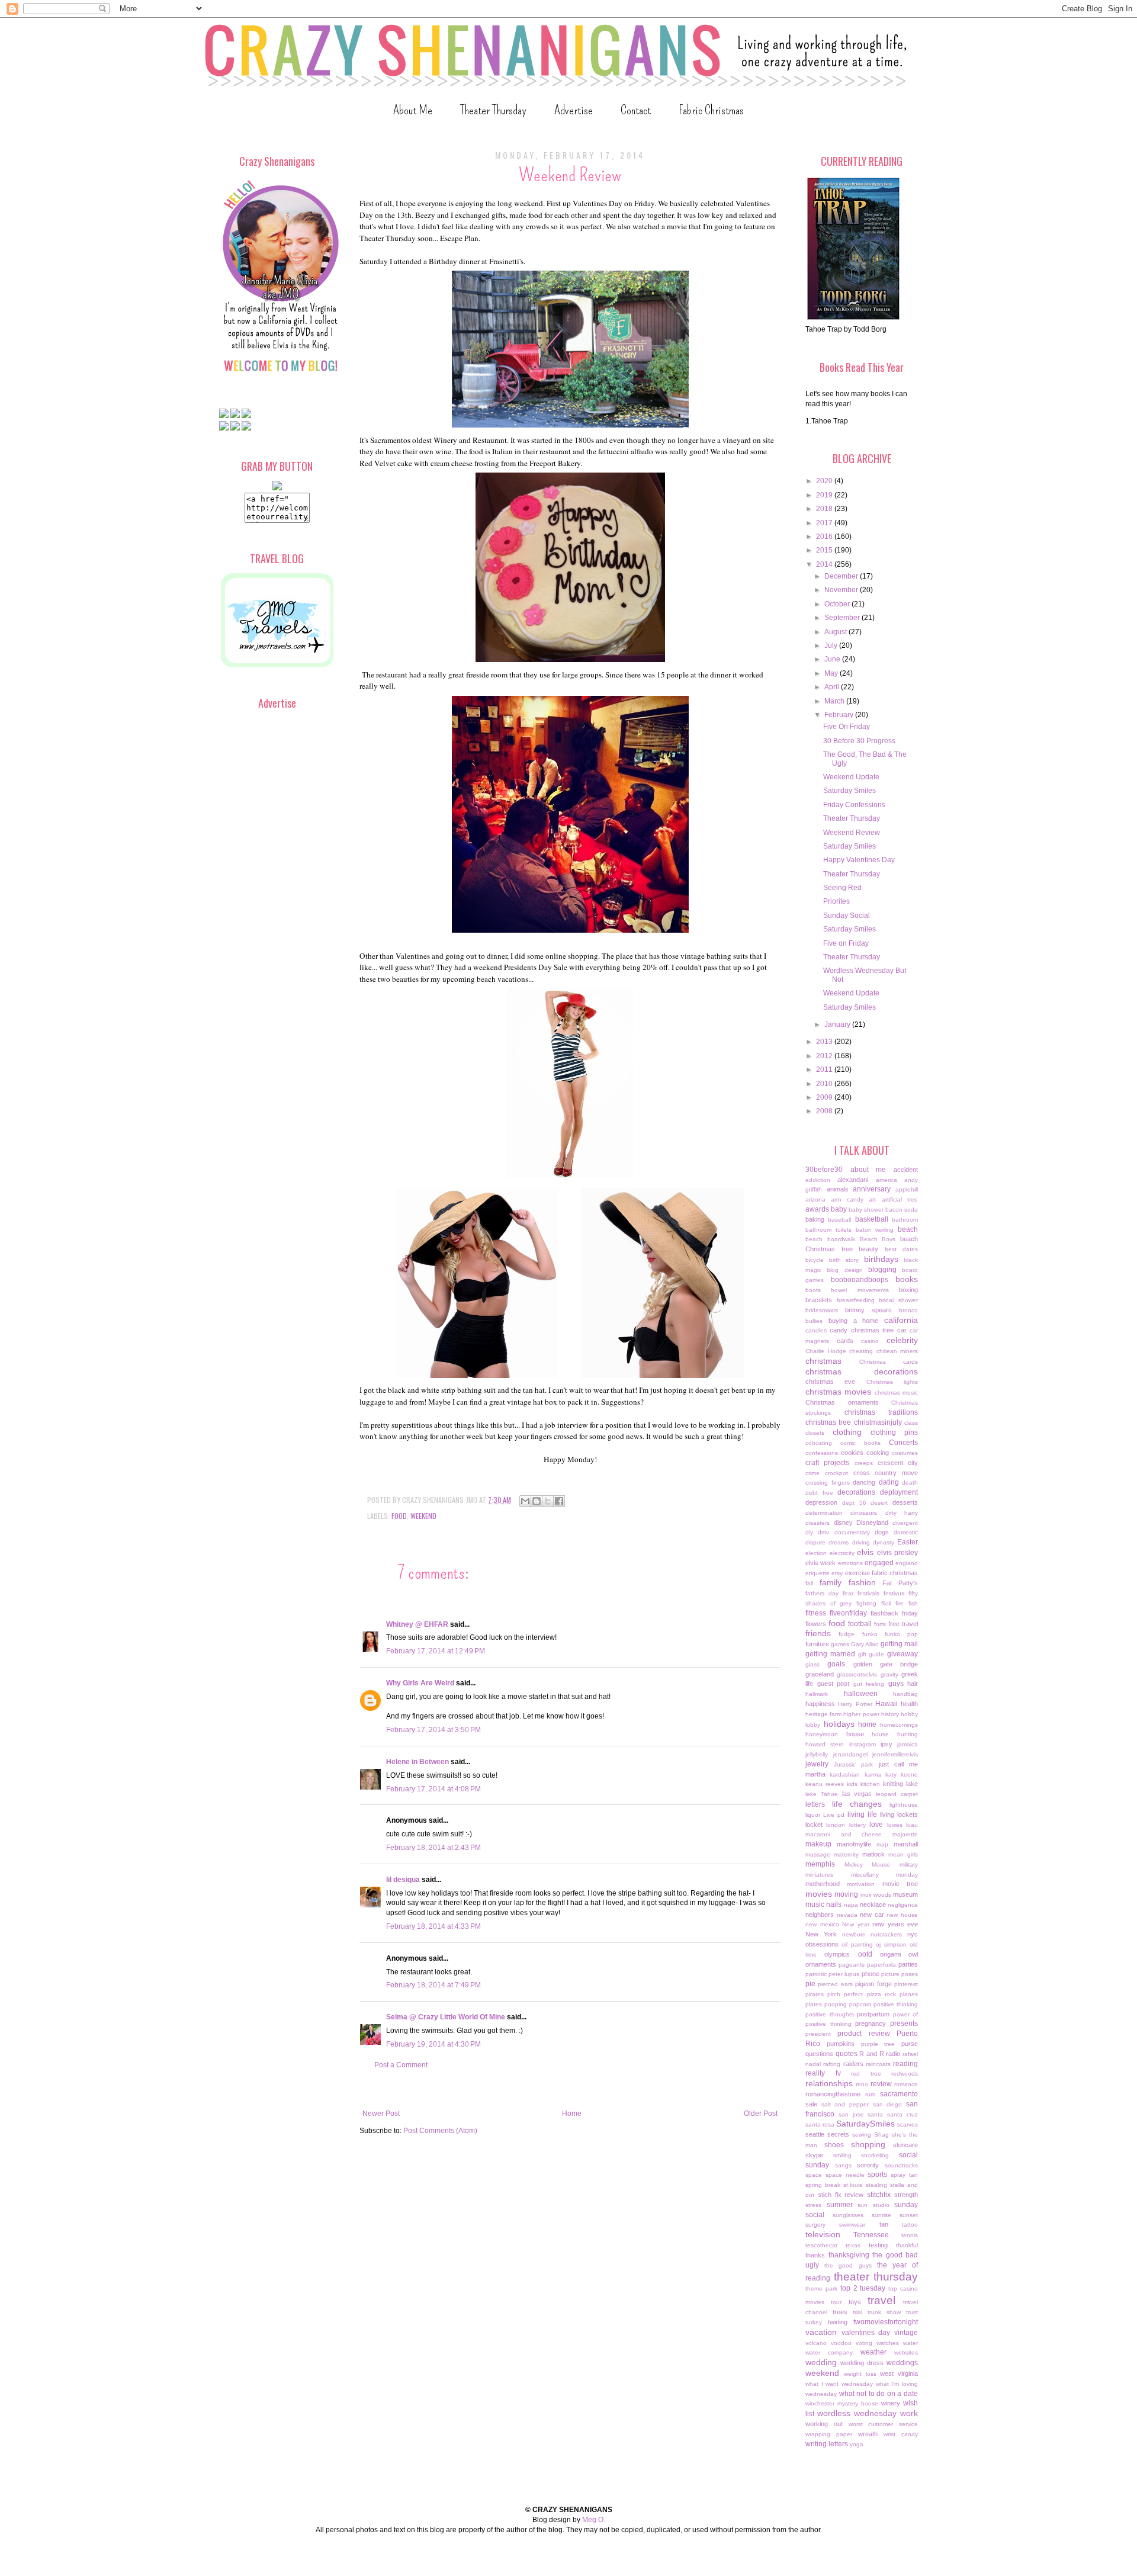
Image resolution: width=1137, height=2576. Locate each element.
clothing (847, 1432)
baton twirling (875, 1230)
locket (814, 1825)
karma (873, 1774)
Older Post (761, 2114)
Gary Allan (865, 1644)
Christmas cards (889, 1362)
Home (572, 2114)
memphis (820, 1864)
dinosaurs (864, 1513)
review (881, 2084)
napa (851, 1905)
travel (881, 2300)
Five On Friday (847, 727)
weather (873, 2352)
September (843, 618)
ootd (865, 1954)
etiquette (818, 1573)
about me (868, 1170)
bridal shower (898, 1300)
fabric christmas (895, 1573)
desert (879, 1503)
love (876, 1825)
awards (817, 1209)
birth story (844, 1260)
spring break (823, 2185)
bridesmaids (822, 1310)
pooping (836, 2004)
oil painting (857, 1944)
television (823, 2234)
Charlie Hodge (826, 1351)
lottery (857, 1825)
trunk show (884, 2312)
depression (821, 1502)
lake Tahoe (822, 1794)
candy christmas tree (862, 1330)
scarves (908, 2124)
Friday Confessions (854, 805)
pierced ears (835, 1984)
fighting (866, 1603)
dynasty (884, 1542)
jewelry (817, 1764)
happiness (820, 1704)
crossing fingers (828, 1483)
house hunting (895, 1734)
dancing (864, 1482)
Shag (881, 2135)
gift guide (871, 1654)
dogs (882, 1532)
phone (871, 1974)
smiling (842, 2155)
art (872, 1199)
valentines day (866, 2333)
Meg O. (594, 2520)
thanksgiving (849, 2255)
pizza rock (881, 1994)
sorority (868, 2165)
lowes (895, 1825)
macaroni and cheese (844, 1834)
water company (829, 2352)
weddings (902, 2363)
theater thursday (876, 2277)
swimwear (852, 2225)
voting (864, 2343)
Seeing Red (842, 888)
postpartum (873, 2014)
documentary (852, 1532)
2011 (825, 1069)
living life (862, 1814)
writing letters (827, 2444)
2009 (825, 1097)
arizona (815, 1199)
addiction (818, 1180)
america (887, 1180)
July (832, 645)
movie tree (900, 1884)
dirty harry (902, 1513)
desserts (905, 1502)
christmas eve (830, 1382)
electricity (842, 1553)
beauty (868, 1249)
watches (888, 2343)
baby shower (866, 1210)
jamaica (908, 1744)
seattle (815, 2134)
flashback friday (894, 1613)
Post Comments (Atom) (440, 2131)
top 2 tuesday (863, 2288)
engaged (879, 1563)
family (831, 1582)
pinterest (906, 1984)
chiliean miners (897, 1351)
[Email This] (525, 1501)
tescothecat (821, 2245)
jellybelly (817, 1754)
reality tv (823, 2073)
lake (912, 1784)
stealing (876, 2185)
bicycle (815, 1260)
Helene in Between (417, 1762)
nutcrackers (886, 1934)
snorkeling (875, 2155)
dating (889, 1482)
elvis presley (898, 1553)
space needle (845, 2175)
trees (840, 2312)
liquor (813, 1815)
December (842, 576)
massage (818, 1854)
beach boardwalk (830, 1239)
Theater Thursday (493, 110)
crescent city (898, 1463)
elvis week (820, 1563)
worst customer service (884, 2424)
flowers (816, 1624)
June (833, 659)
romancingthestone (833, 2094)
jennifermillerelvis (895, 1754)
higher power (861, 1714)
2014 (825, 564)
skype (814, 2155)
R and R (871, 2054)
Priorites (836, 901)
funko (870, 1634)
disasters (818, 1523)
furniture (817, 1644)
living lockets (899, 1814)
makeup (818, 1844)
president (818, 2034)
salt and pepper (845, 2104)
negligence (903, 1905)
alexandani (853, 1180)
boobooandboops (860, 1280)
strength (906, 2195)
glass (812, 1664)
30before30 (824, 1170)
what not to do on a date (879, 2394)
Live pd (834, 1815)
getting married (830, 1654)
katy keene (902, 1774)
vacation (821, 2332)
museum (905, 1894)
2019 (825, 495)
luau (912, 1825)
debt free (819, 1493)
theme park (821, 2288)
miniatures (819, 1875)
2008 (825, 1111)
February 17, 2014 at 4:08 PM (433, 1789)
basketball (872, 1219)
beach (908, 1229)
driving (861, 1542)
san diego (888, 2104)
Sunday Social (847, 916)
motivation (861, 1884)
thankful (907, 2245)
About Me (413, 110)
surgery (815, 2225)
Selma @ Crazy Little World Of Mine (446, 2017)
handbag (905, 1694)
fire (900, 1603)
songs (843, 2165)
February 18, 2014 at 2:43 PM (433, 1848)
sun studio (873, 2205)
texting (878, 2245)
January (838, 1024)
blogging (882, 1270)
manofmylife (854, 1844)
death (910, 1483)
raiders (853, 2064)
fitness (816, 1613)
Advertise (574, 110)
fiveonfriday (848, 1613)
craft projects (827, 1463)
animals (838, 1189)
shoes (834, 2145)
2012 (825, 1056)
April (833, 687)
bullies (814, 1321)
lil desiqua (403, 1880)
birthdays (881, 1259)
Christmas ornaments (842, 1402)
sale (811, 2104)
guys (896, 1684)
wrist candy (901, 2434)
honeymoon (822, 1734)
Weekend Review (852, 833)
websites (906, 2352)
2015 (825, 550)
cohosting (819, 1443)
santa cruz (902, 2114)
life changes (857, 1804)
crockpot (836, 1473)
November (842, 590)
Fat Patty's (900, 1583)
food (399, 1516)
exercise (857, 1573)
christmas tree (828, 1422)
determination (824, 1513)
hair (913, 1684)
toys (855, 2302)
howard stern (825, 1744)
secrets (838, 2134)
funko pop (901, 1634)
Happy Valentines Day (859, 860)
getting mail (899, 1644)
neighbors (820, 1915)
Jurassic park (853, 1764)
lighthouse (904, 1805)
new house (902, 1915)
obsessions (822, 1944)
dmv (823, 1532)
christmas (823, 1361)
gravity (889, 1674)
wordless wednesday (857, 2413)
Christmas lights (892, 1382)
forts (880, 1624)
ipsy (887, 1744)
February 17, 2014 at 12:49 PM (436, 1651)
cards (845, 1341)
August (836, 632)
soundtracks (901, 2165)
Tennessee (871, 2235)
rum (870, 2094)
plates (814, 2004)
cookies (852, 1453)
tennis (910, 2235)
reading (905, 2064)
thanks (815, 2255)
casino (870, 1341)
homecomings (899, 1725)
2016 (825, 537)
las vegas (857, 1794)
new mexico (822, 1924)
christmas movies (838, 1392)
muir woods (876, 1895)
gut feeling (869, 1684)
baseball (839, 1220)
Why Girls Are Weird (420, 1683)
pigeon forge (873, 1984)
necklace (873, 1904)
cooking (878, 1453)
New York (821, 1934)
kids (852, 1784)
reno (862, 2084)
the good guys (848, 2265)
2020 (825, 481)
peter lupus (844, 1974)
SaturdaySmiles (865, 2124)
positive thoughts (830, 2014)
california (901, 1320)
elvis (865, 1552)
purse (910, 2044)
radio (893, 2054)
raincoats (878, 2064)
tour (836, 2302)
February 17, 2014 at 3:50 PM (433, 1730)
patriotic (816, 1974)
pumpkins (841, 2044)
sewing (862, 2135)
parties (908, 1964)
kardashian (845, 1774)
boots (813, 1290)
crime (812, 1473)
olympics (837, 1954)
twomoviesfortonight (886, 2322)
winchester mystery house (842, 2403)
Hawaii (887, 1704)
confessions (822, 1453)
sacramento (899, 2094)
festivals (868, 1593)
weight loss (860, 2374)
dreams (839, 1542)
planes (909, 1994)
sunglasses (848, 2215)
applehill (907, 1189)
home (867, 1724)
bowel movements (860, 1290)
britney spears (868, 1310)
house (855, 1734)
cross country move (886, 1473)
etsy (837, 1573)
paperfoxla (881, 1965)
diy (809, 1532)
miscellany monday (885, 1875)
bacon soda (902, 1210)
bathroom (905, 1220)
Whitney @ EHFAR (417, 1624)
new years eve (895, 1924)
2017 (825, 523)
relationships (829, 2083)
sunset (909, 2215)
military (909, 1864)
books (907, 1279)
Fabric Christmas (711, 110)
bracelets (819, 1300)
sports (877, 2174)
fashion (862, 1582)
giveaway (902, 1654)
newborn (854, 1934)
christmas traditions (881, 1412)
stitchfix (879, 2195)
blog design (844, 1270)
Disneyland (872, 1523)
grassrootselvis (857, 1674)
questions (819, 2054)
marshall (906, 1844)
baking (815, 1219)
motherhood (823, 1884)
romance (906, 2084)
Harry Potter (855, 1704)
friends (818, 1633)
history (890, 1714)
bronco (908, 1310)
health (909, 1704)
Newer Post (381, 2114)
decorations (856, 1492)
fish (913, 1603)
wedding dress (862, 2363)
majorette (905, 1834)
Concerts (903, 1443)
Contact (636, 110)
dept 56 (854, 1503)
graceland (820, 1674)
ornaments (821, 1964)
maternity (846, 1854)
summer (840, 2205)
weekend (423, 1516)
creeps (864, 1463)
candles (816, 1330)
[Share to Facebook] (559, 1501)
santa (875, 2114)
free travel (903, 1624)
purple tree (878, 2044)
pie (810, 1984)
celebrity (902, 1340)
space (814, 2175)
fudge (847, 1634)
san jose (851, 2114)
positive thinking (896, 2004)
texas (853, 2245)
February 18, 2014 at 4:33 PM (433, 1926)
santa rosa (820, 2124)
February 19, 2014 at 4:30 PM (433, 2044)
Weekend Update (851, 777)
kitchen (870, 1784)
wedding (821, 2362)
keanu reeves (825, 1784)
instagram (863, 1744)
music (815, 1904)
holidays (839, 1724)
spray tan (904, 2175)
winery (891, 2403)
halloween (861, 1694)
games (840, 1644)
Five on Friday (846, 943)
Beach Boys (878, 1239)
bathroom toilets (828, 1230)
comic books (860, 1443)
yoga (857, 2444)
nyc (913, 1934)
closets (815, 1433)
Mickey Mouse (868, 1864)
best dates (902, 1249)
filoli (886, 1603)
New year (856, 1924)
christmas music (896, 1393)
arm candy (847, 1199)
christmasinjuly (878, 1422)
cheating (861, 1351)
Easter (908, 1542)
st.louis (853, 2185)
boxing (908, 1290)
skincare (905, 2145)
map (882, 1844)
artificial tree (900, 1199)
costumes (905, 1453)
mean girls (903, 1854)
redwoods (905, 2074)
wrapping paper (829, 2434)
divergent (905, 1523)
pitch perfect (845, 1994)
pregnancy (871, 2023)
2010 (825, 1084)
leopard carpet (897, 1794)
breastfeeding (856, 1300)
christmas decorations (862, 1371)
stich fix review (841, 2195)
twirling (838, 2322)
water (910, 2343)
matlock (873, 1854)
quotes (847, 2054)
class (911, 1423)
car (902, 1330)
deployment (899, 1492)
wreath (868, 2434)
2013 (825, 1042)
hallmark (817, 1694)
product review (863, 2034)
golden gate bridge (886, 1664)
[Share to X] (548, 1501)
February (840, 715)
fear (848, 1593)
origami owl (899, 1954)
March (835, 701)
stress (813, 2205)
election (816, 1553)
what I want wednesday (839, 2384)
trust (912, 2312)
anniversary (872, 1189)
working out (824, 2424)
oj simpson (891, 1944)
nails (834, 1904)
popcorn (860, 2004)
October (838, 604)
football (860, 1624)
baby (839, 1209)
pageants (852, 1965)
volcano (816, 2343)
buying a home (854, 1321)
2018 (825, 509)
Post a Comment (401, 2065)
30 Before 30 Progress (859, 741)
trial (857, 2312)
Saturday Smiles (849, 791)
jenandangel (850, 1754)
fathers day (822, 1593)
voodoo (841, 2343)
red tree (866, 2074)
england (907, 1563)
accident (906, 1170)
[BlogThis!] (537, 1501)
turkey (814, 2322)
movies (819, 1894)
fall (809, 1583)
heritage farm (823, 1714)
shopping (868, 2144)
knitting (893, 1784)
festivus (894, 1593)
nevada (847, 1915)
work (909, 2413)
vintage (906, 2333)
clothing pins (894, 1432)
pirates (815, 1994)
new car (872, 1915)
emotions (850, 1563)
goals (836, 1664)
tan (884, 2224)
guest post (834, 1684)
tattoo (910, 2225)
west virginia (899, 2373)
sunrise (881, 2215)
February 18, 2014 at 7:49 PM (433, 1985)
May (832, 673)
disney (843, 1523)
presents (904, 2023)
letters (815, 1804)
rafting (832, 2064)
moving (846, 1894)
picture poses (900, 1974)
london (836, 1825)
